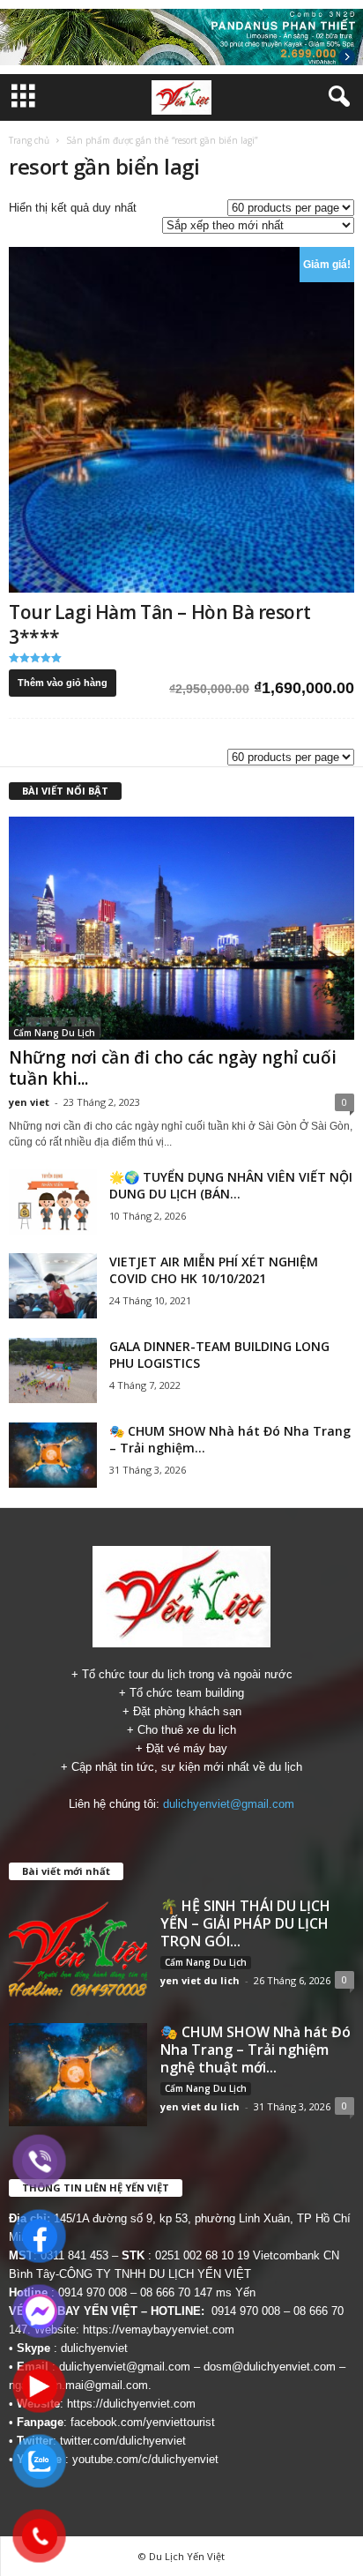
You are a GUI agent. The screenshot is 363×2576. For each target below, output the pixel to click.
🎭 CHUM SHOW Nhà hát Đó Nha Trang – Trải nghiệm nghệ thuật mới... (256, 2050)
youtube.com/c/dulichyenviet (145, 2459)
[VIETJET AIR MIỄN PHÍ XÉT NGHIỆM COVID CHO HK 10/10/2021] (53, 1286)
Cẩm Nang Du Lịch (54, 1033)
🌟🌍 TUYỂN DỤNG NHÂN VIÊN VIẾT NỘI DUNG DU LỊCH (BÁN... (231, 1185)
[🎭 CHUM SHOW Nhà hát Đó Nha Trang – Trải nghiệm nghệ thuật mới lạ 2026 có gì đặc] (53, 1456)
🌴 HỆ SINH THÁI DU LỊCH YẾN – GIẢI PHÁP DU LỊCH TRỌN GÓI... (245, 1923)
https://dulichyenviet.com (131, 2404)
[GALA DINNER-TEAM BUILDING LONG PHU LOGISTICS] (53, 1371)
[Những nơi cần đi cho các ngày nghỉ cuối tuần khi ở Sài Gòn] (181, 928)
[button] (336, 97)
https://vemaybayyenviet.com (159, 2330)
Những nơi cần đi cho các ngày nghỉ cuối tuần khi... (173, 1068)
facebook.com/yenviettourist (143, 2422)
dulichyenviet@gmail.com (229, 1804)
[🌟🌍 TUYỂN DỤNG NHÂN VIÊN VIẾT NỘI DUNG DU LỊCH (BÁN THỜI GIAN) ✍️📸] (53, 1202)
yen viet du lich (200, 1980)
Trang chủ (29, 140)
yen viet (29, 1102)
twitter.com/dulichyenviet (123, 2441)
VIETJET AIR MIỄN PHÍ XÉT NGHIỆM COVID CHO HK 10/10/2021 (214, 1270)
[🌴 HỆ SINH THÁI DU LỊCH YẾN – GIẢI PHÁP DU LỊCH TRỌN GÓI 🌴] (78, 1949)
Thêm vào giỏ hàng (63, 683)
